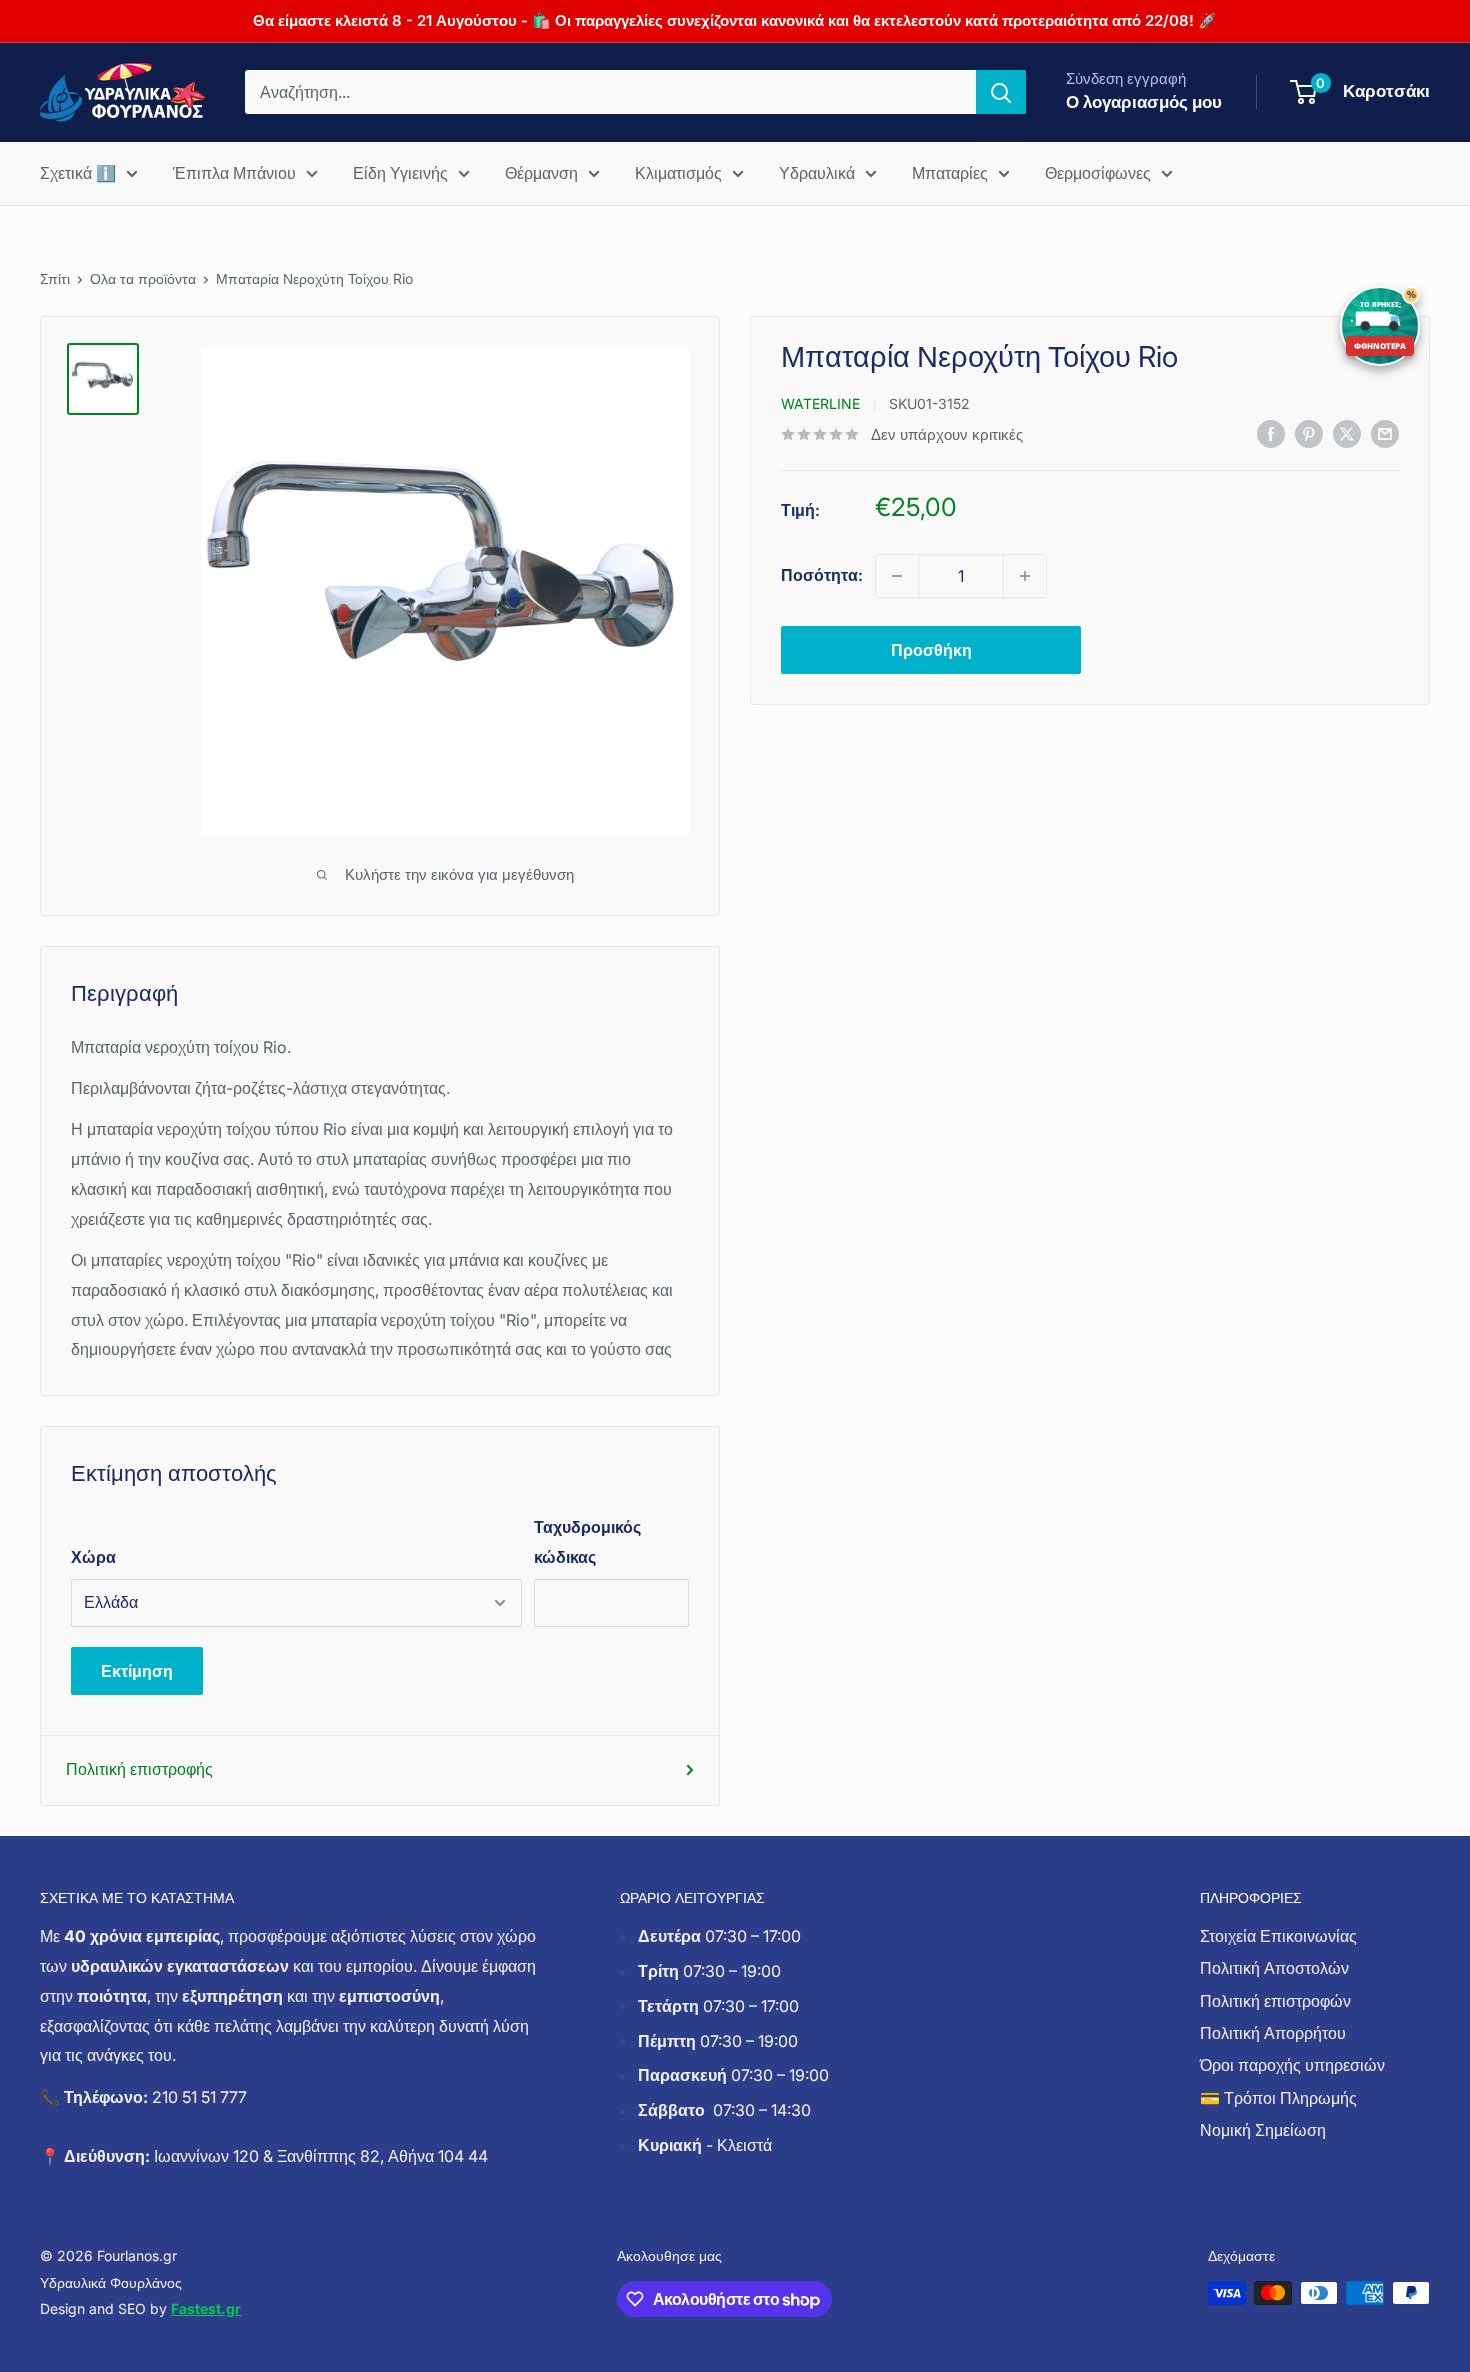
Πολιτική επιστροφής (139, 1769)
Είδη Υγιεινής (400, 173)
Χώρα (93, 1557)
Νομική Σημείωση (1263, 2130)
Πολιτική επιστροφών (1275, 2001)
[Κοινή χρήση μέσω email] (1385, 433)
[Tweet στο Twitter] (1347, 433)
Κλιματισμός (678, 173)
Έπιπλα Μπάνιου (234, 173)
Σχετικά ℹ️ (78, 173)
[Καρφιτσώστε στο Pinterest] (1309, 433)
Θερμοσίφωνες (1098, 173)
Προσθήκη (931, 650)
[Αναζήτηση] (1001, 92)
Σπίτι (55, 278)
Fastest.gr (206, 2308)
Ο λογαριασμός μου (1144, 102)
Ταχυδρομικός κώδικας (587, 1542)
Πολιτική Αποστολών (1274, 1968)
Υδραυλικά (817, 173)
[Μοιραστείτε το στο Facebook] (1271, 433)
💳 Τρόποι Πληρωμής (1278, 2098)
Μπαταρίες (950, 173)
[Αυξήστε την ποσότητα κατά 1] (1025, 576)
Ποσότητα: (822, 575)
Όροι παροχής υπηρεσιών (1292, 2065)
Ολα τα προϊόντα (143, 278)
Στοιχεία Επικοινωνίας (1278, 1936)
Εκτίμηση (137, 1671)
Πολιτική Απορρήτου (1273, 2033)
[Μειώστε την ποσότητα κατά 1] (897, 576)
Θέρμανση (541, 173)
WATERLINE (820, 403)
